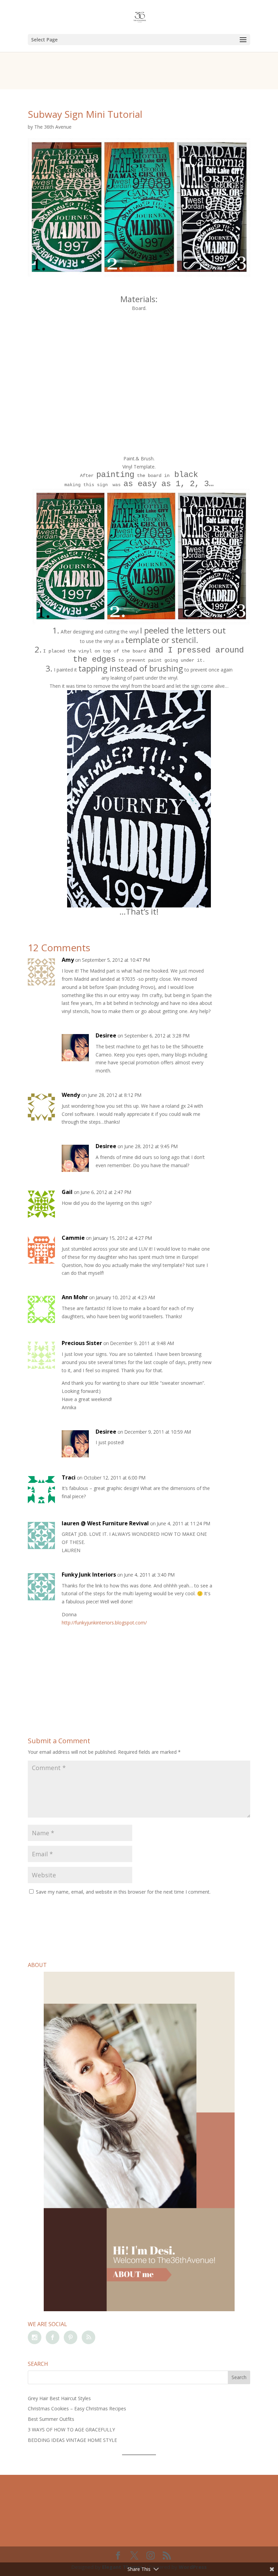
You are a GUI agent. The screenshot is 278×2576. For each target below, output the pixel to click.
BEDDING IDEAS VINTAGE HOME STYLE (72, 2440)
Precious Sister (82, 1343)
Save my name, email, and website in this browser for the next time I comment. (123, 1892)
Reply (234, 967)
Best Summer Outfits (51, 2419)
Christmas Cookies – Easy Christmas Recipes (77, 2408)
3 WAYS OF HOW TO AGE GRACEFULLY (71, 2430)
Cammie (73, 1238)
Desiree (106, 1035)
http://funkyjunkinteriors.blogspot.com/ (104, 1623)
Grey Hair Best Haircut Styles (59, 2398)
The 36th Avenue (53, 127)
